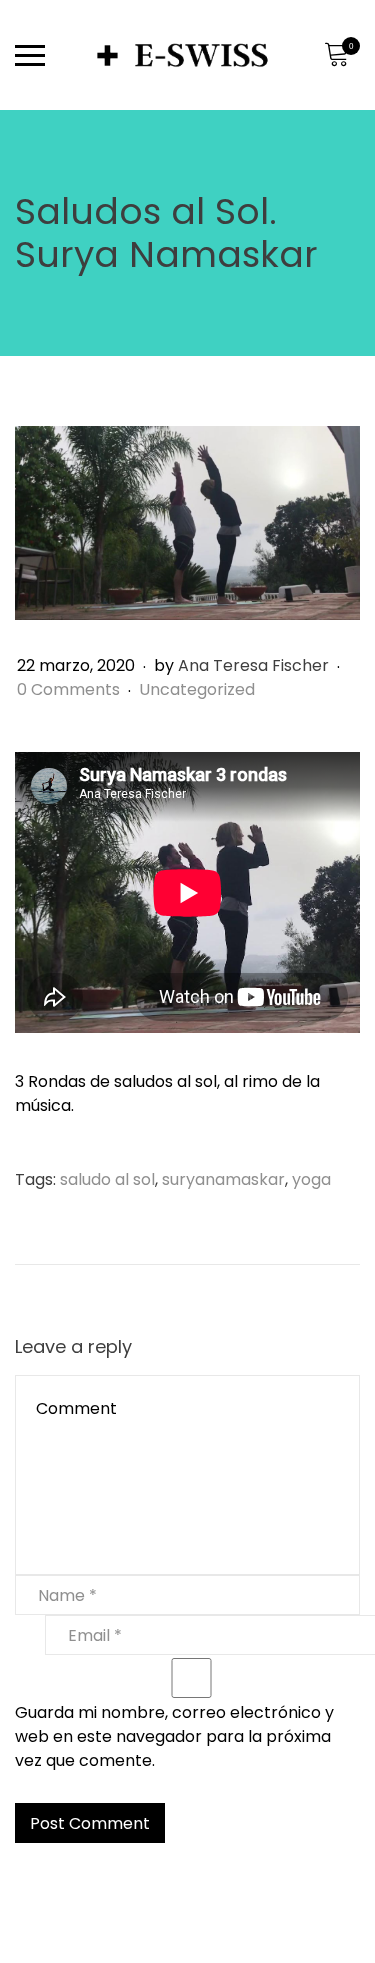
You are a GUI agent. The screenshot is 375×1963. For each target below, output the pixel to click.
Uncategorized (197, 689)
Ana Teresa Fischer (253, 665)
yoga (311, 1179)
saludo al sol (107, 1179)
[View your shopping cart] (336, 55)
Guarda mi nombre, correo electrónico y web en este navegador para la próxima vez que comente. (174, 1736)
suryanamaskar (223, 1179)
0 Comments (70, 689)
